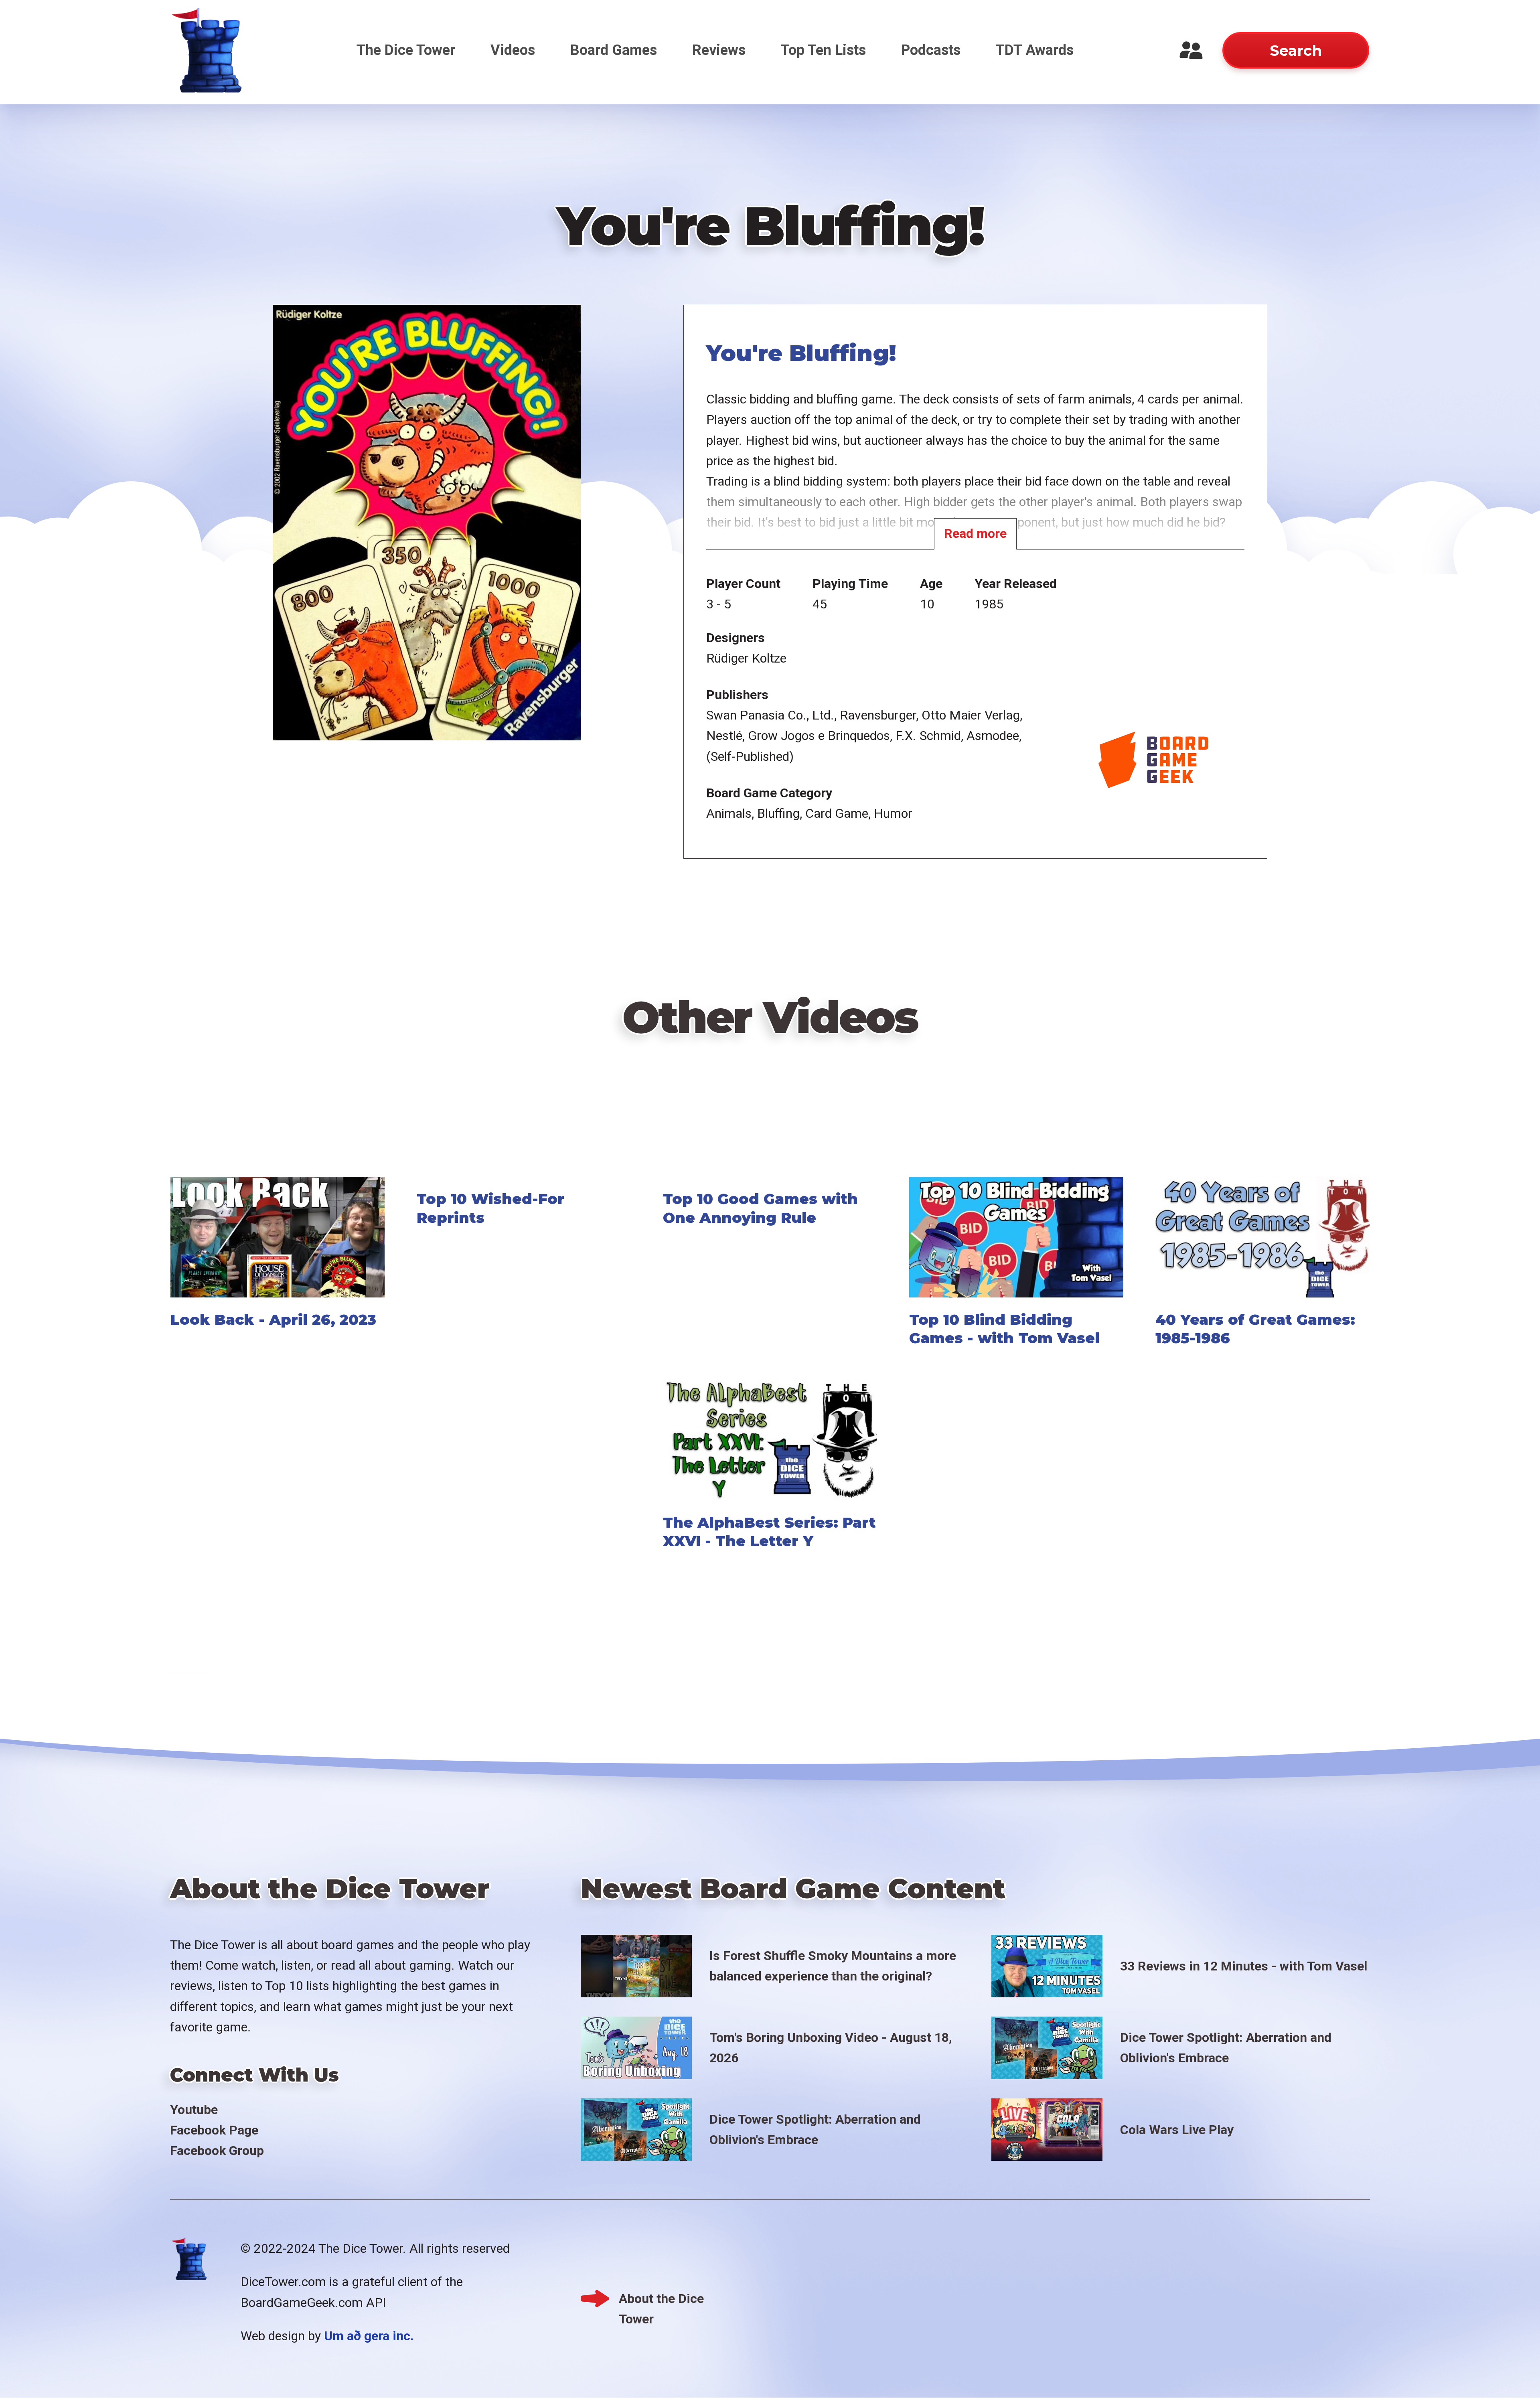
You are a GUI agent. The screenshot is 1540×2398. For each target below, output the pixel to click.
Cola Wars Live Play (1177, 2130)
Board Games (614, 50)
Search (1296, 51)
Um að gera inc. (369, 2336)
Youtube (194, 2110)
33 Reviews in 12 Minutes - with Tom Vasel (1244, 1966)
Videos (513, 50)
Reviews (719, 50)
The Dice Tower (406, 50)
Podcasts (931, 50)
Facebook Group (217, 2151)
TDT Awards (1035, 50)
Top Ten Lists (823, 50)
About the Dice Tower (661, 2300)
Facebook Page (214, 2130)
